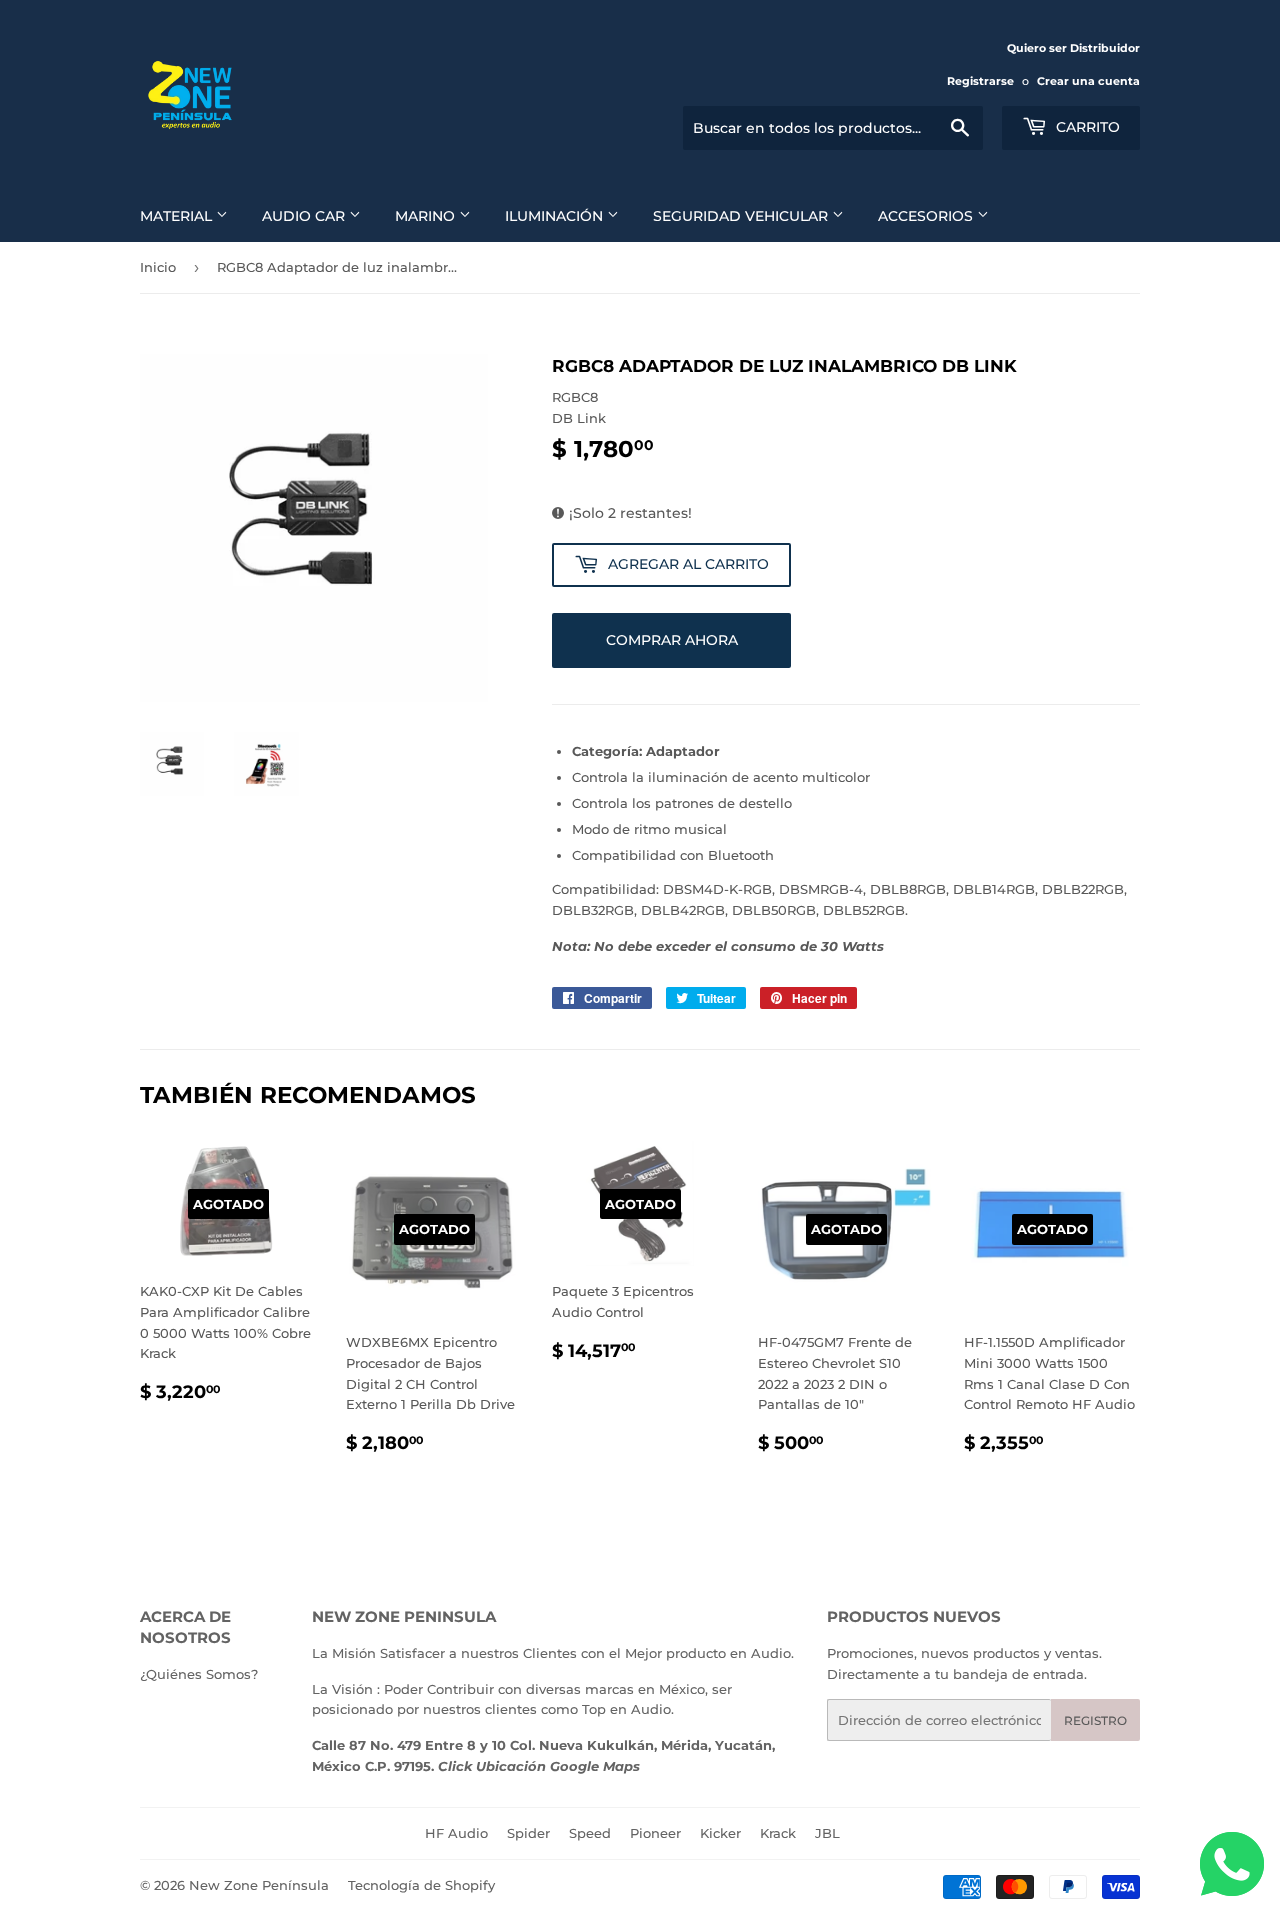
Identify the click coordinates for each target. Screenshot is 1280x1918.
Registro (1095, 1720)
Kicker (720, 1833)
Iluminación (556, 216)
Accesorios (927, 216)
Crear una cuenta (1088, 81)
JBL (827, 1833)
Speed (590, 1833)
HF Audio (456, 1833)
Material (178, 216)
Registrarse (980, 81)
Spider (528, 1833)
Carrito (1086, 127)
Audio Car (305, 216)
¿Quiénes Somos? (199, 1674)
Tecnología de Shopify (421, 1885)
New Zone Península (259, 1885)
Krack (778, 1833)
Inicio (158, 267)
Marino (427, 216)
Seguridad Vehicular (742, 216)
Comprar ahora (672, 640)
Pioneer (655, 1833)
